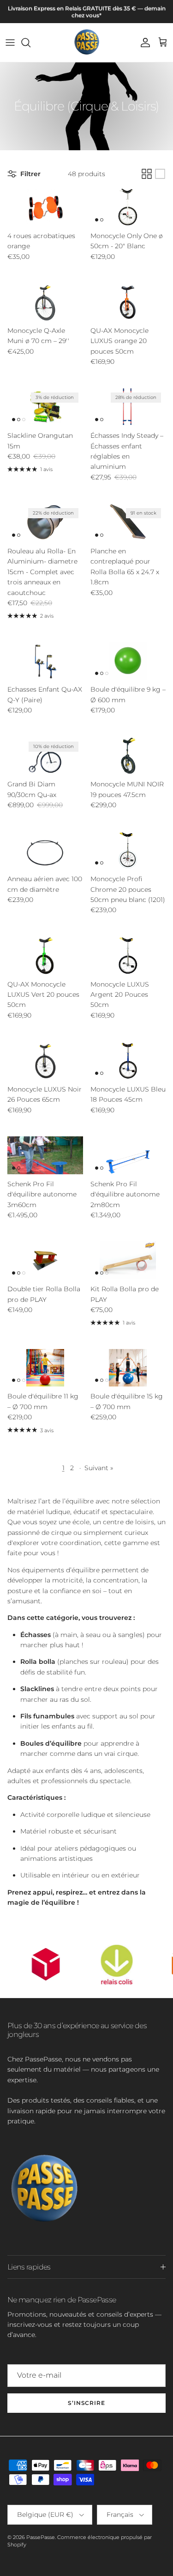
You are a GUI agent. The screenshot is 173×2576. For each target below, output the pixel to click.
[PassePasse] (87, 43)
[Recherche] (30, 43)
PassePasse (41, 2537)
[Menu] (10, 43)
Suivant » (99, 1468)
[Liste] (160, 174)
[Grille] (147, 174)
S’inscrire (87, 2403)
